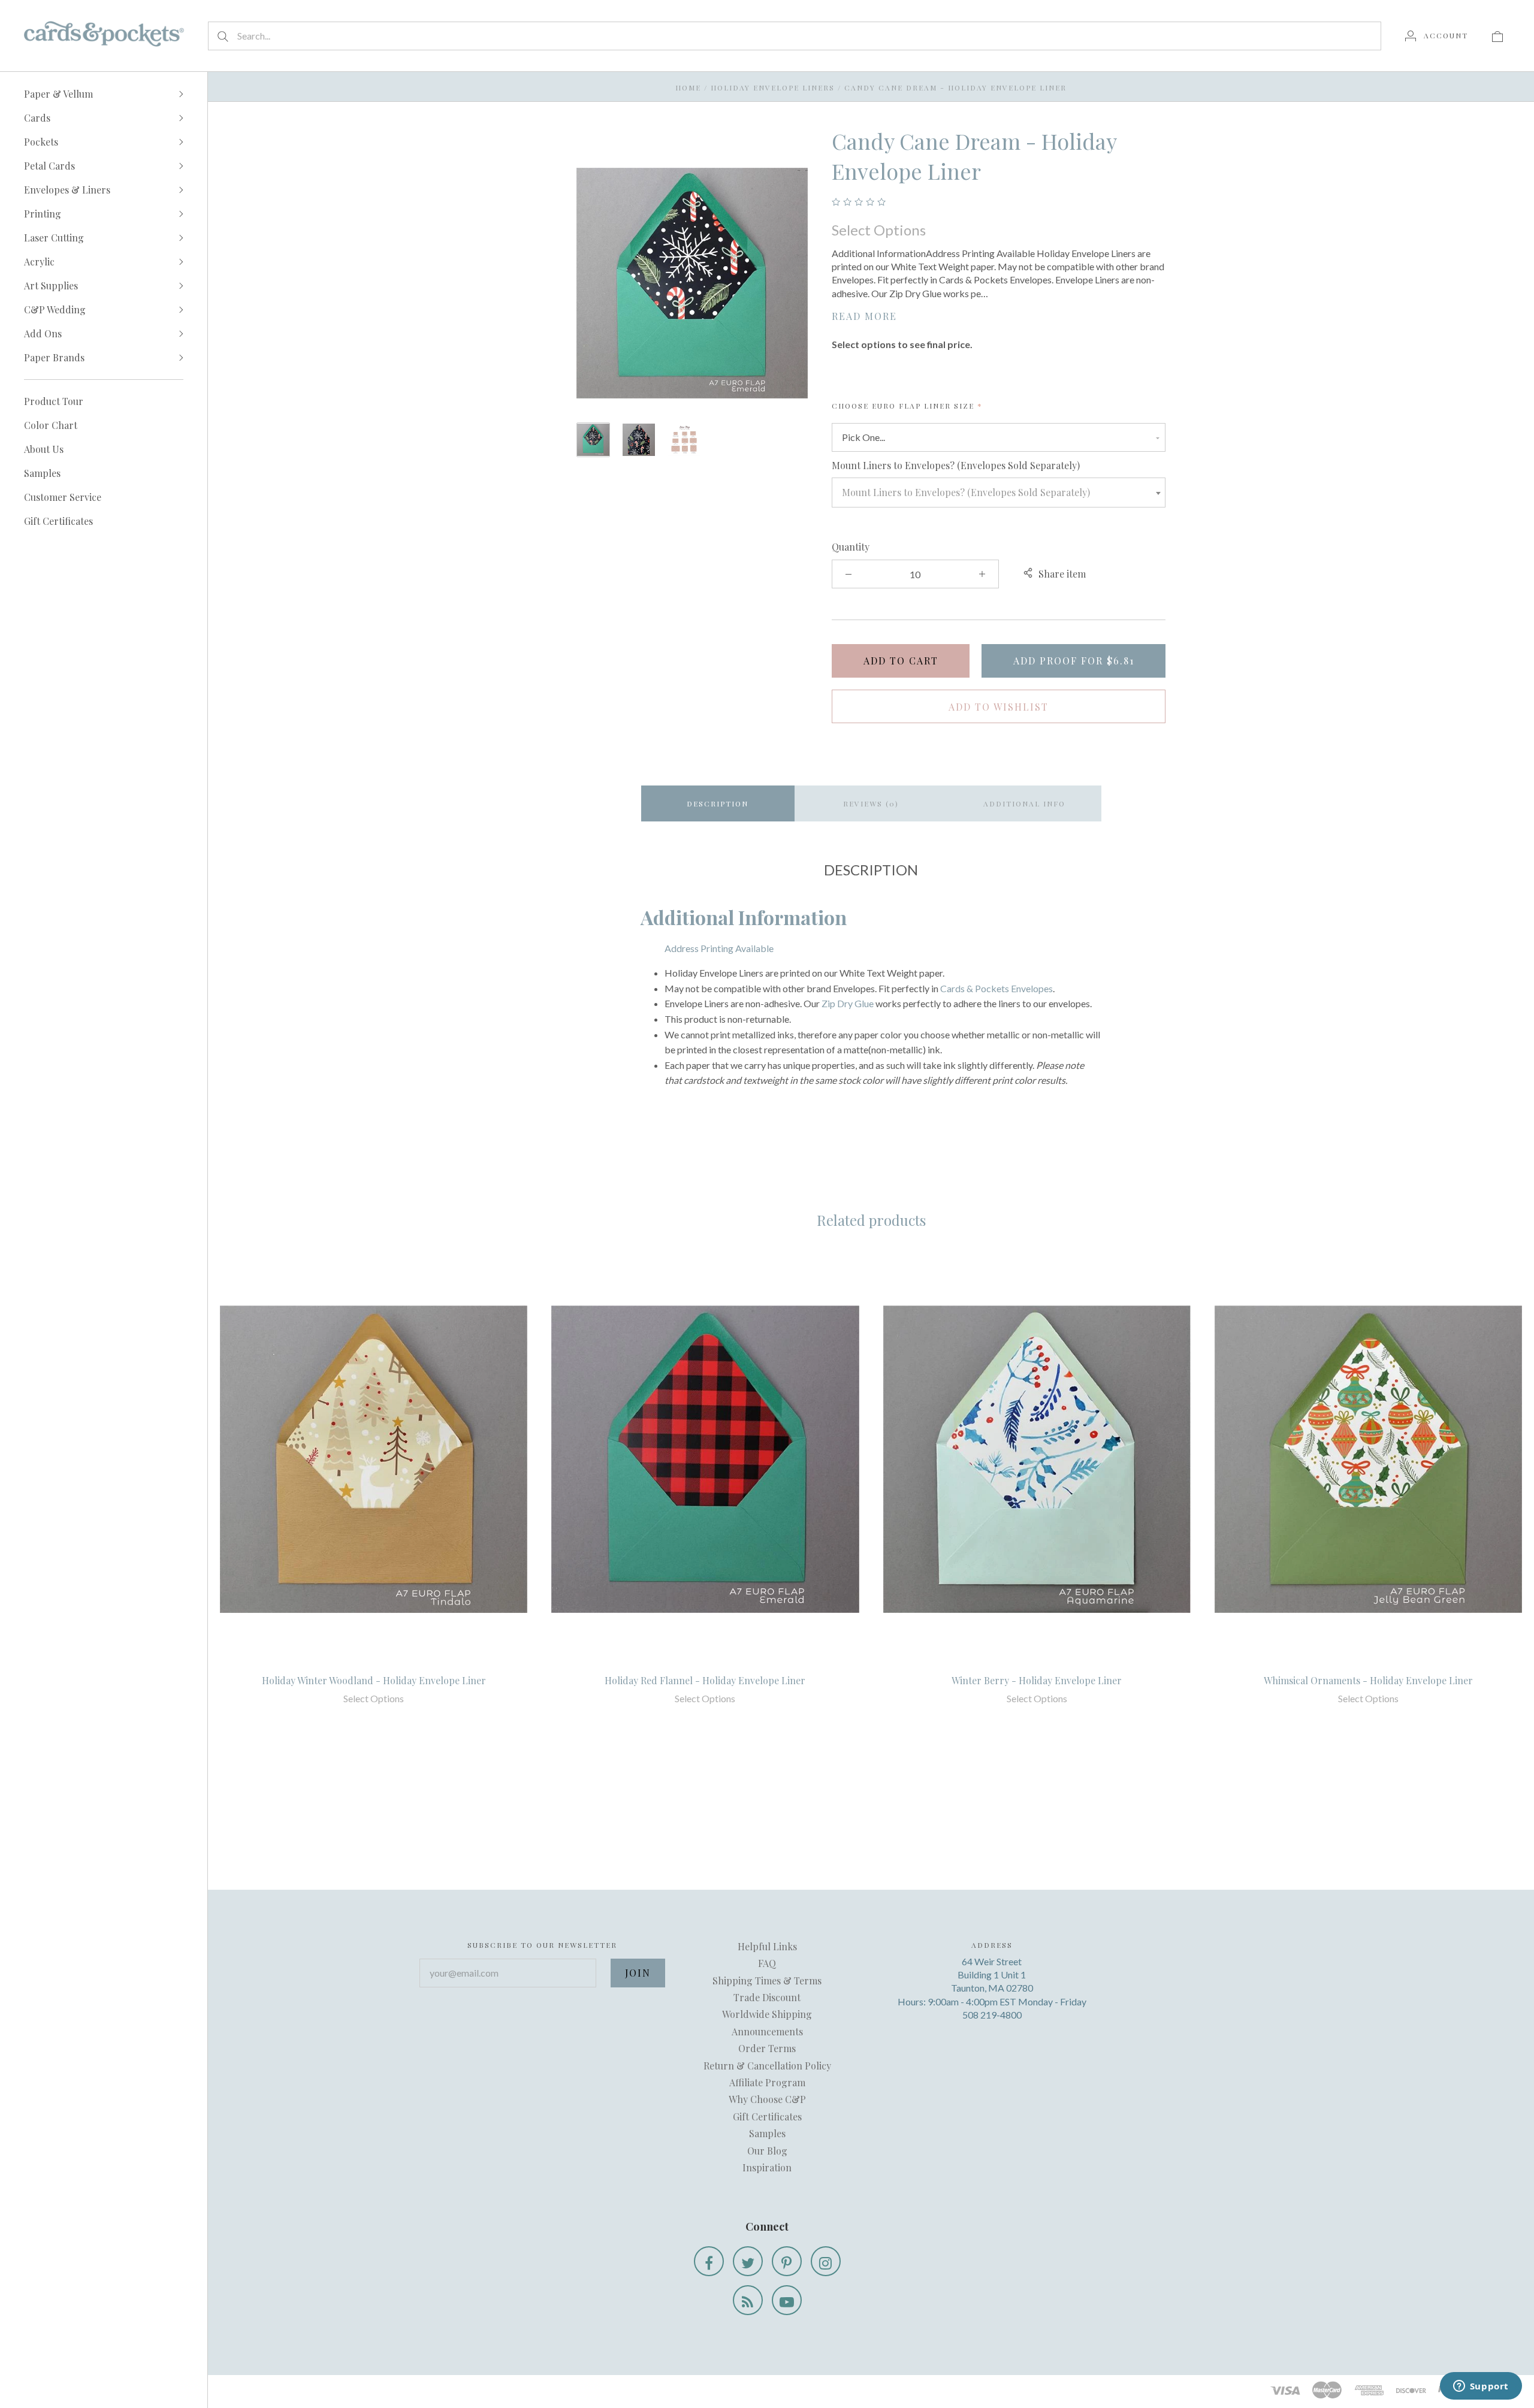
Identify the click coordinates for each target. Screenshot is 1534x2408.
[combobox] (999, 493)
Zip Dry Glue (848, 1003)
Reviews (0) (871, 803)
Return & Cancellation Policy (767, 2066)
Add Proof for (1074, 661)
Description (718, 803)
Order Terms (767, 2048)
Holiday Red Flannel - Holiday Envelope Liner (705, 1680)
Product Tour (54, 401)
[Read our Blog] (748, 2300)
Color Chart (51, 425)
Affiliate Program (767, 2082)
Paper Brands (54, 357)
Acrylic (39, 262)
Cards (37, 118)
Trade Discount (767, 1997)
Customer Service (63, 497)
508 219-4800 (992, 2015)
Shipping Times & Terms (767, 1981)
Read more (864, 316)
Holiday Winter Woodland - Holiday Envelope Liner (374, 1680)
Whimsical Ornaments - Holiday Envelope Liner (1368, 1680)
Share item (1062, 574)
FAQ (767, 1963)
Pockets (41, 142)
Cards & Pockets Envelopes (997, 988)
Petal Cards (49, 166)
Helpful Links (767, 1946)
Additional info (1024, 803)
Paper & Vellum (58, 94)
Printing (43, 214)
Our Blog (767, 2151)
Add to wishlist (999, 707)
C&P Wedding (55, 309)
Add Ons (43, 333)
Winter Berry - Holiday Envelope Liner (1037, 1680)
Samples (42, 473)
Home (688, 87)
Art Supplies (51, 285)
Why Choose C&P (767, 2099)
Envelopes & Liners (67, 190)
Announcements (767, 2031)
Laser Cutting (54, 238)
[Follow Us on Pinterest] (787, 2261)
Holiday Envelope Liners (773, 87)
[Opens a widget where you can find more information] (1481, 2387)
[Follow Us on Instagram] (826, 2261)
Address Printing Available (719, 948)
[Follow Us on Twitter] (748, 2261)
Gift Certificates (58, 521)
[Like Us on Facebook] (709, 2261)
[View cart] (1497, 35)
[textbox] (999, 493)
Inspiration (767, 2167)
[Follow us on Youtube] (787, 2300)
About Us (44, 449)
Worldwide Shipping (767, 2014)
